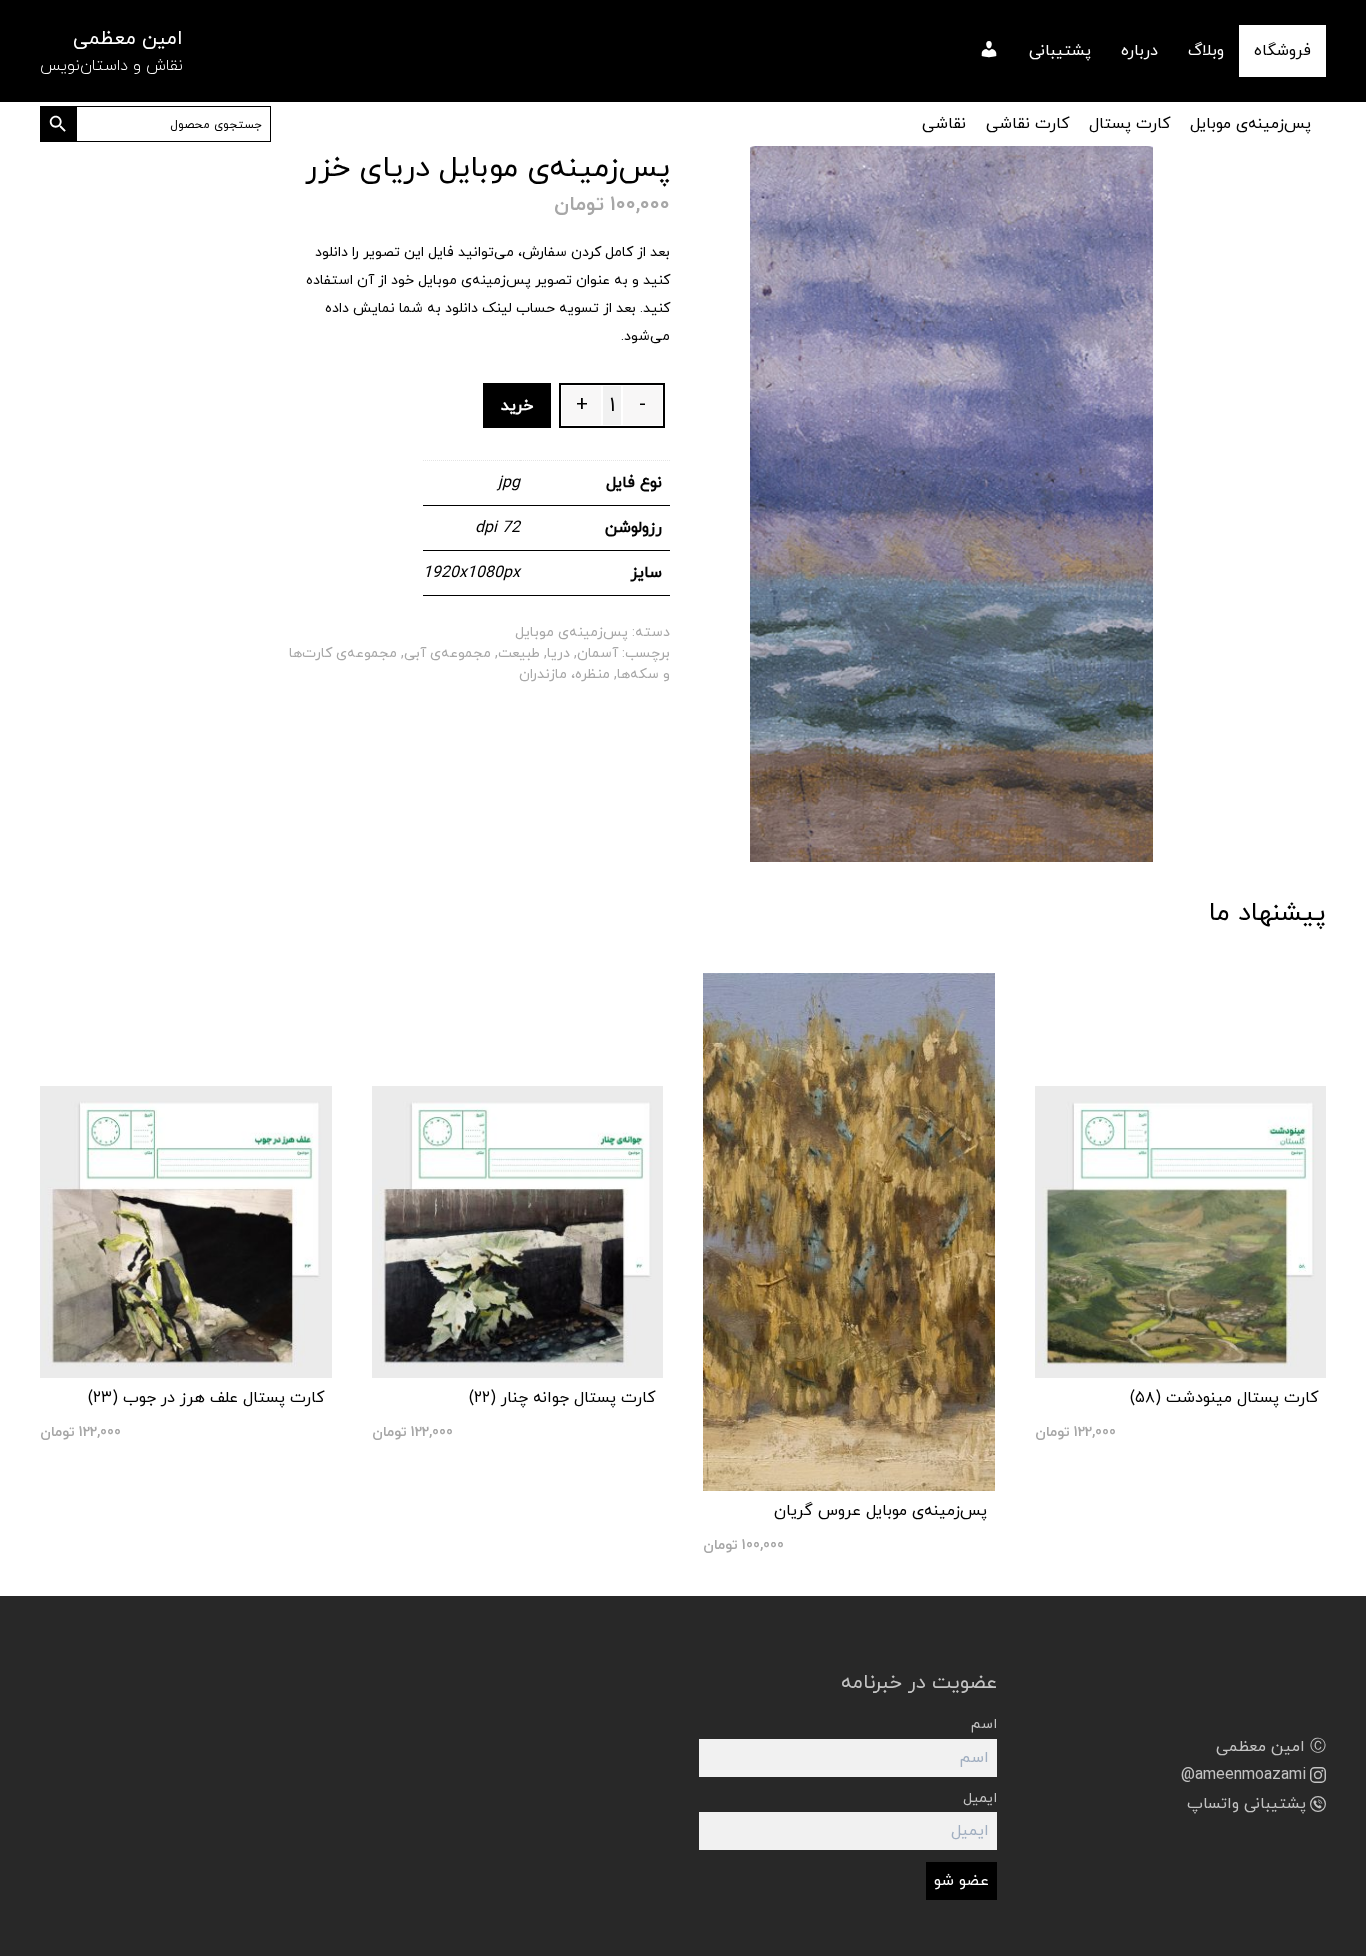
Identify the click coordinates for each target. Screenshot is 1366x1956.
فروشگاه (1282, 51)
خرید (517, 406)
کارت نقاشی (1027, 124)
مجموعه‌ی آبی (447, 653)
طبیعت (519, 653)
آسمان (597, 653)
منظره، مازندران (564, 674)
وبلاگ (1206, 51)
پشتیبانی (1060, 51)
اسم (984, 1724)
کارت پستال (1129, 124)
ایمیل (980, 1798)
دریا (558, 653)
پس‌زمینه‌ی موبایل (1250, 124)
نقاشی (944, 124)
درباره (1139, 51)
